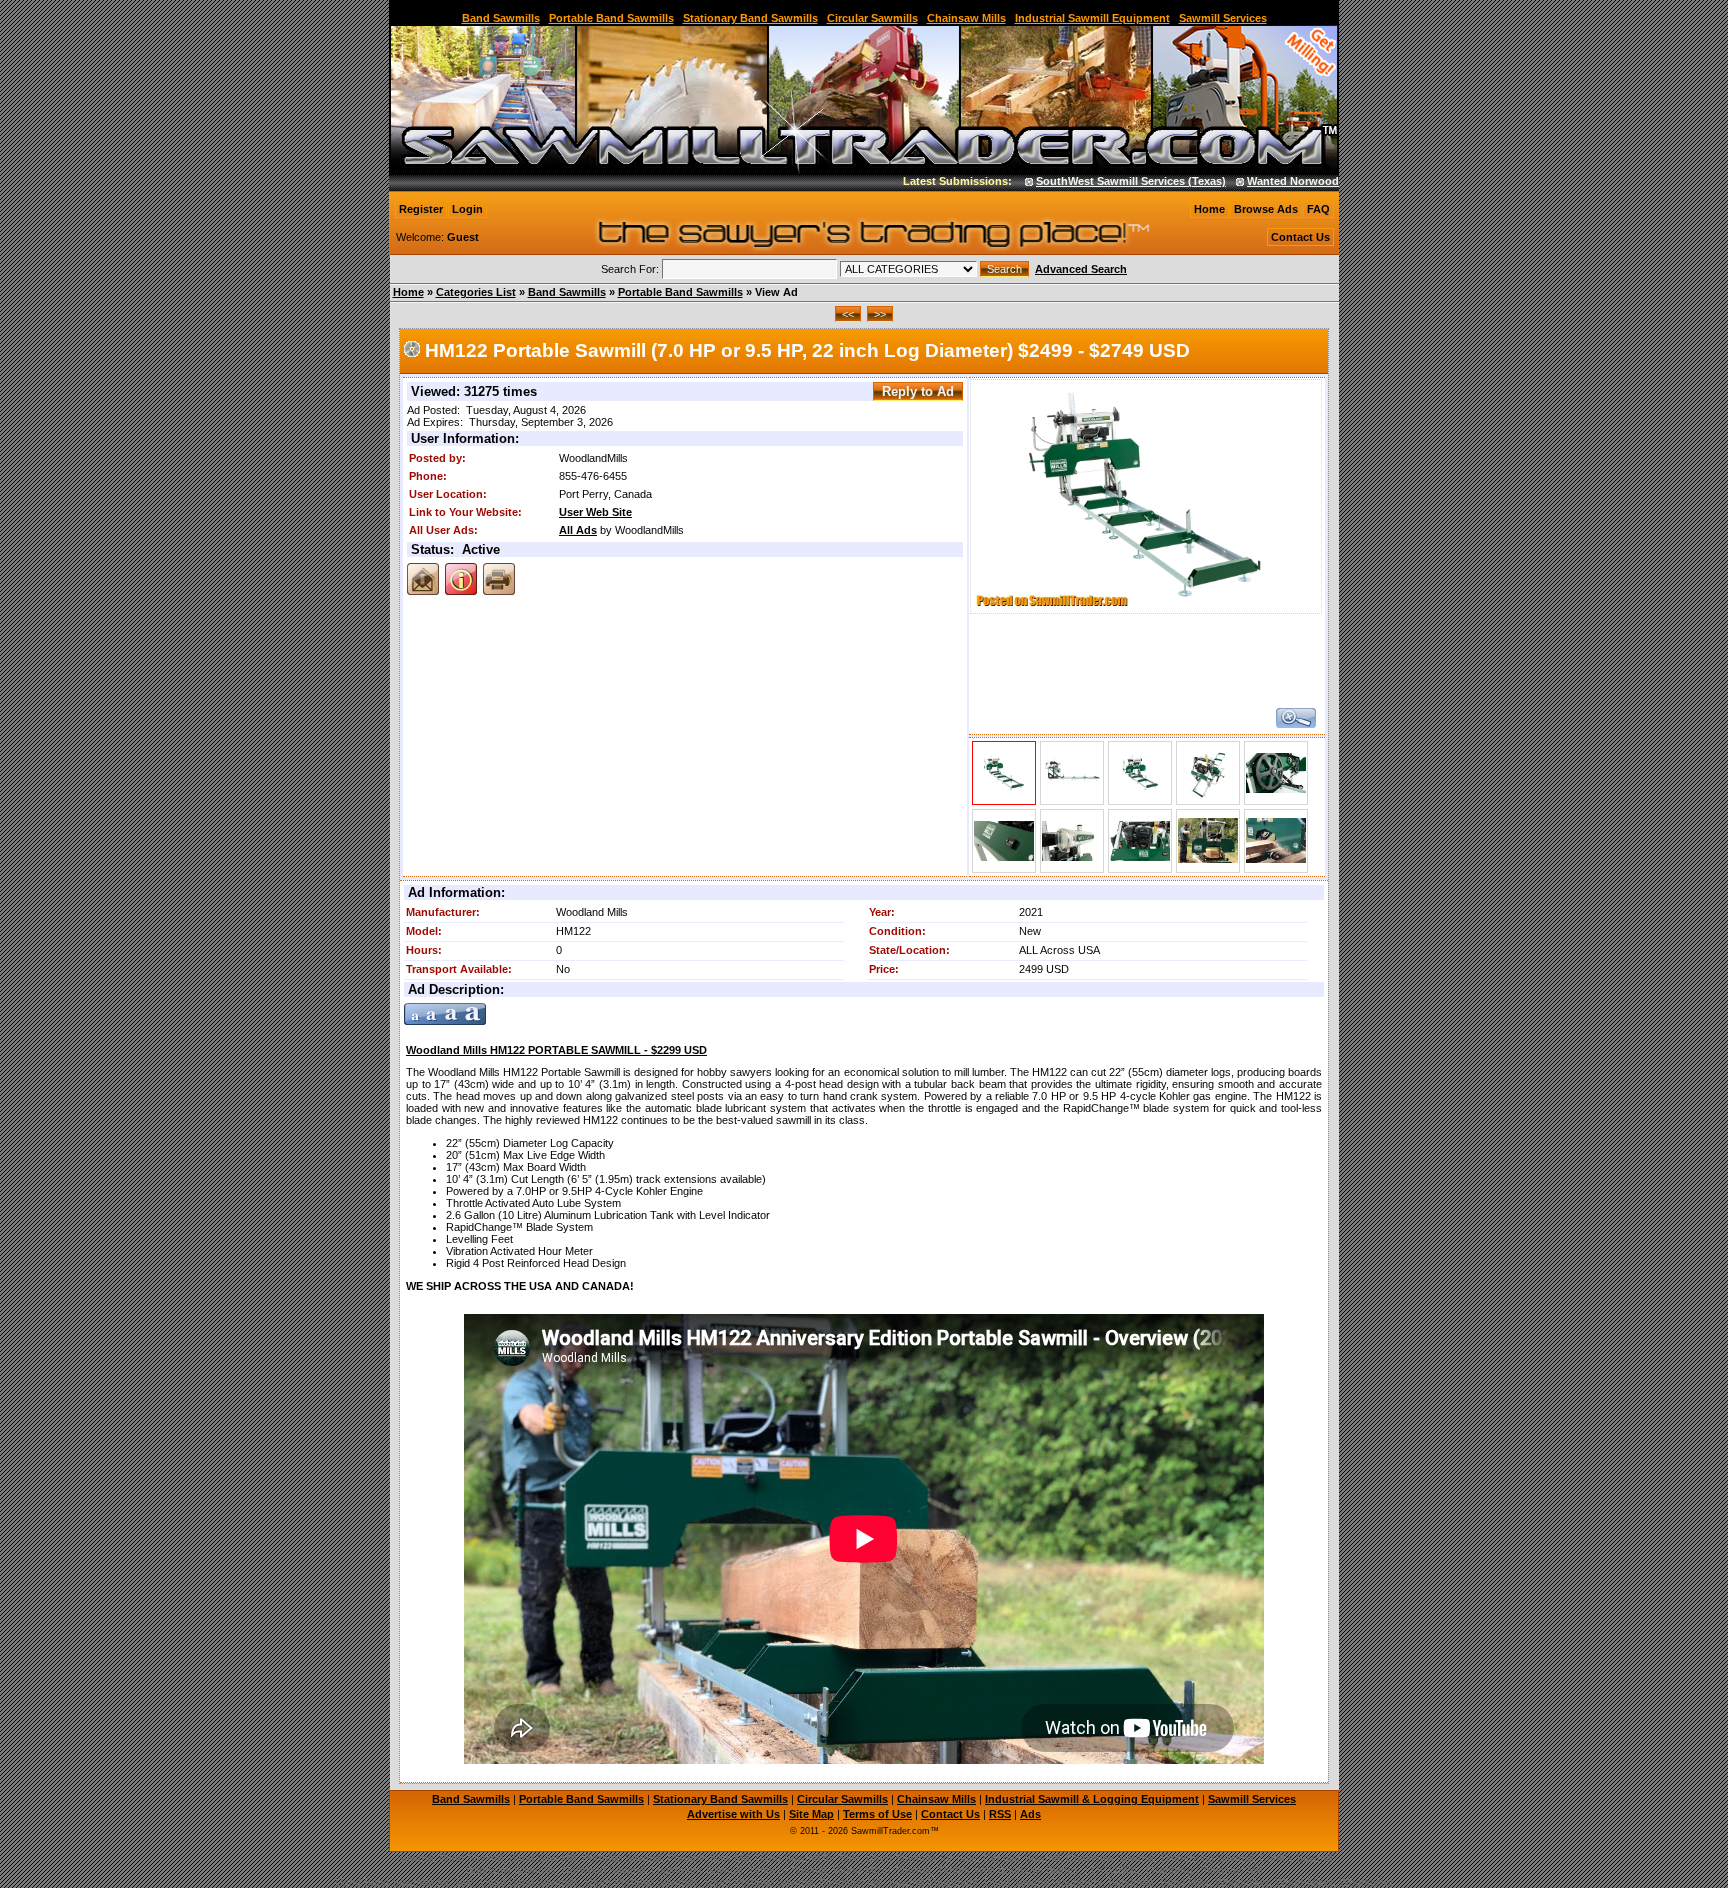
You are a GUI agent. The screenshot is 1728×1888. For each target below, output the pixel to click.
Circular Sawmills (872, 18)
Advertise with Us (733, 1814)
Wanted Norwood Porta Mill (1278, 181)
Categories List (476, 292)
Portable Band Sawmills (611, 18)
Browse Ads (1266, 209)
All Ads (578, 530)
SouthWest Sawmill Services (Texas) (1090, 181)
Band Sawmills (501, 18)
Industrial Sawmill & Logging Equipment (1092, 1799)
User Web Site (595, 512)
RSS (1000, 1814)
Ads (1030, 1814)
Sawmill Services (1223, 18)
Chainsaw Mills (966, 18)
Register (421, 209)
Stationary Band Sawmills (750, 18)
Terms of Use (877, 1814)
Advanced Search (1081, 269)
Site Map (811, 1814)
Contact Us (1300, 237)
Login (467, 209)
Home (1209, 209)
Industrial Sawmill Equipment (1092, 18)
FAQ (1318, 209)
